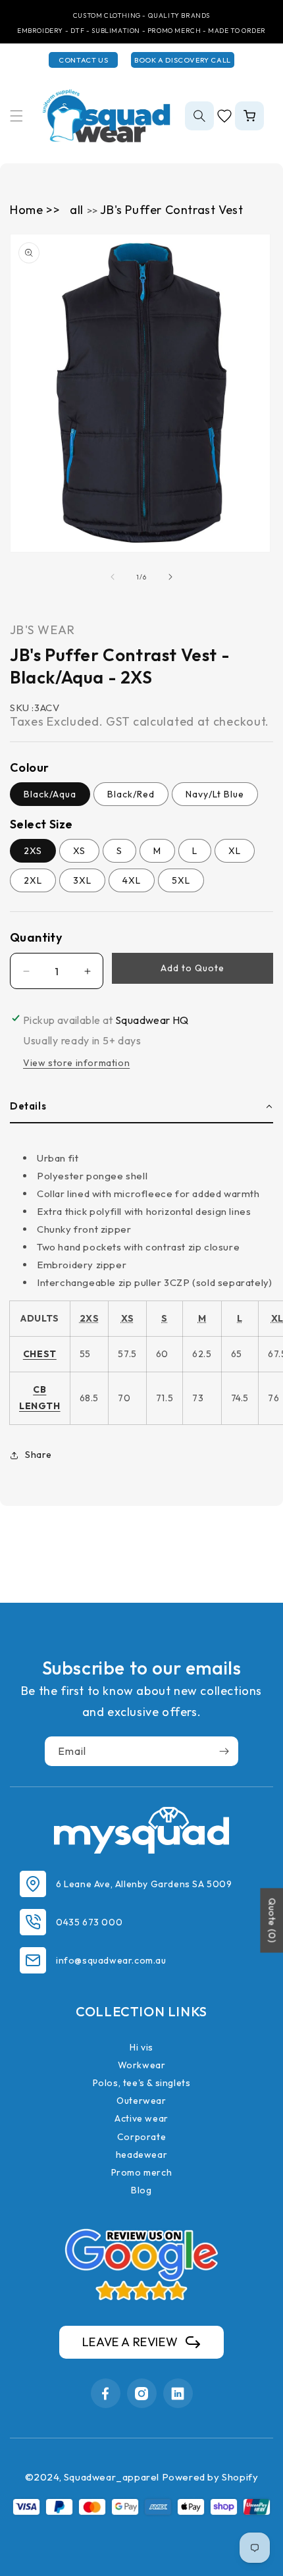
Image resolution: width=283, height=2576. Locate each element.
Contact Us (83, 60)
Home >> (35, 210)
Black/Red (131, 794)
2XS (33, 851)
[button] (16, 116)
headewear (141, 2155)
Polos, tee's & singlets (142, 2083)
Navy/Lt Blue (215, 794)
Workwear (142, 2065)
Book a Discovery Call (183, 60)
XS (79, 851)
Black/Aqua (50, 794)
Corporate (141, 2137)
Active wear (141, 2118)
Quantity (36, 937)
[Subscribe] (224, 1751)
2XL (33, 880)
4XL (132, 880)
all (78, 210)
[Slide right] (170, 577)
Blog (141, 2190)
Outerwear (141, 2101)
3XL (82, 880)
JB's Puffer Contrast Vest (171, 210)
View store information (76, 1063)
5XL (181, 880)
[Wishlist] (224, 116)
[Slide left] (113, 577)
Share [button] (39, 1455)
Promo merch (142, 2172)
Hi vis (141, 2047)
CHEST (40, 1354)
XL (235, 851)
